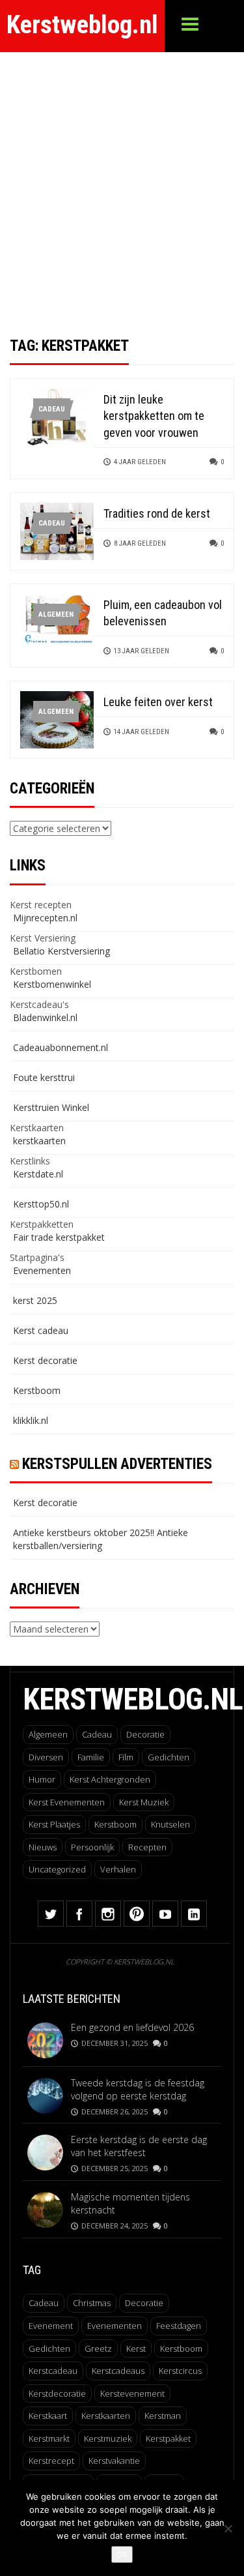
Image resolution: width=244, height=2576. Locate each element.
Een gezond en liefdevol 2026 (132, 2027)
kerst (136, 2348)
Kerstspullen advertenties (117, 1464)
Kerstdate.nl (38, 1174)
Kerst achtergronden (110, 1779)
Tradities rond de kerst (157, 513)
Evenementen (42, 1270)
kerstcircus (180, 2371)
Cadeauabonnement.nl (61, 1047)
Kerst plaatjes (54, 1824)
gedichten (49, 2348)
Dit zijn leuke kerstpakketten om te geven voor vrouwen (154, 416)
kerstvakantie (114, 2461)
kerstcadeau (53, 2371)
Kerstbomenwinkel (52, 984)
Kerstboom (37, 1390)
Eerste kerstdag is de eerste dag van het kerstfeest (139, 2146)
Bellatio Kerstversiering (61, 951)
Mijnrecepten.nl (45, 918)
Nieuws (43, 1847)
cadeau (44, 2303)
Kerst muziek (144, 1802)
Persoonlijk (92, 1847)
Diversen (46, 1757)
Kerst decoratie (45, 1360)
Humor (42, 1779)
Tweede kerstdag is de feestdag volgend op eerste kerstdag (138, 2089)
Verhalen (118, 1869)
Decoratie (145, 1734)
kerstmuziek (108, 2438)
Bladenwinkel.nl (45, 1017)
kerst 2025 (35, 1300)
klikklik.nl (31, 1420)
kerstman (163, 2416)
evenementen (115, 2326)
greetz (98, 2348)
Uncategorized (57, 1869)
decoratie (144, 2303)
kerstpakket (168, 2438)
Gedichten (169, 1757)
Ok (122, 2554)
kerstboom (181, 2348)
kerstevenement (132, 2393)
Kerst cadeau (41, 1330)
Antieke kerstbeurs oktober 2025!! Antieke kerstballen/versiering (101, 1539)
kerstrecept (51, 2461)
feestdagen (179, 2326)
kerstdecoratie (57, 2393)
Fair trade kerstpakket (59, 1237)
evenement (51, 2326)
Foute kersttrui (44, 1077)
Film (126, 1757)
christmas (92, 2303)
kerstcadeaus (118, 2371)
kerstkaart (48, 2416)
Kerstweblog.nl (82, 25)
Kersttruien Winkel (51, 1107)
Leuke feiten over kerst (158, 702)
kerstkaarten (39, 1141)
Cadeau (52, 409)
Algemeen (56, 614)
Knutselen (170, 1824)
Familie (91, 1757)
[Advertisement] (122, 181)
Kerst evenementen (67, 1802)
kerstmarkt (49, 2438)
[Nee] (228, 2528)
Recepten (147, 1847)
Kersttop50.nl (41, 1204)
